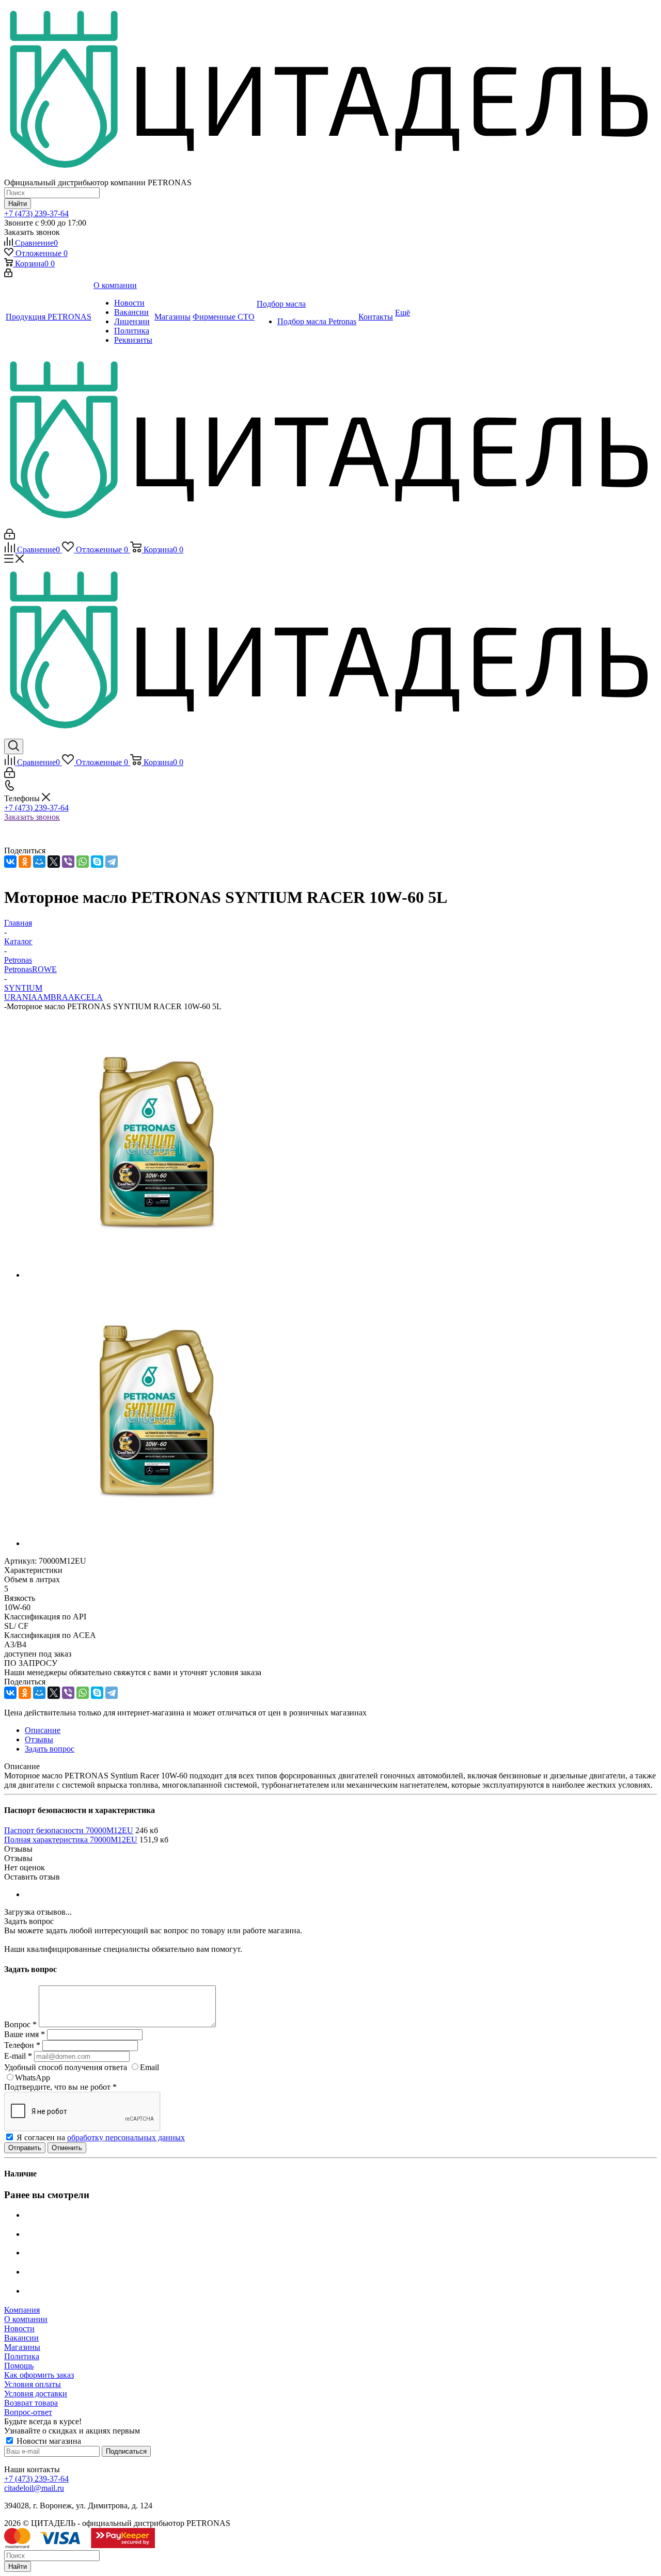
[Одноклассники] (25, 862)
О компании (26, 2319)
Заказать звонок (32, 817)
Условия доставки (36, 2394)
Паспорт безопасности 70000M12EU (69, 1830)
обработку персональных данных (126, 2137)
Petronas (18, 969)
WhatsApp (33, 2078)
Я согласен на (101, 2137)
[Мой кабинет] (8, 274)
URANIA (21, 997)
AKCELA (85, 997)
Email (149, 2067)
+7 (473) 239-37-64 (36, 213)
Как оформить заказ (39, 2375)
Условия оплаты (33, 2384)
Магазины (22, 2347)
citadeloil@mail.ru (34, 2488)
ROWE (44, 969)
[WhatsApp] (83, 862)
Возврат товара (31, 2403)
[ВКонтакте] (10, 862)
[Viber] (68, 862)
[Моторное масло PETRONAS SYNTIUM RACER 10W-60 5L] (154, 1275)
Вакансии (21, 2338)
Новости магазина (48, 2441)
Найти (18, 2566)
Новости (19, 2328)
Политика (22, 2356)
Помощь (19, 2366)
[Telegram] (112, 862)
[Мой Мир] (39, 862)
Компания (22, 2310)
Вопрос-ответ (28, 2412)
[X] (54, 862)
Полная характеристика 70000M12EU (71, 1840)
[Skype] (97, 862)
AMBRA (53, 997)
